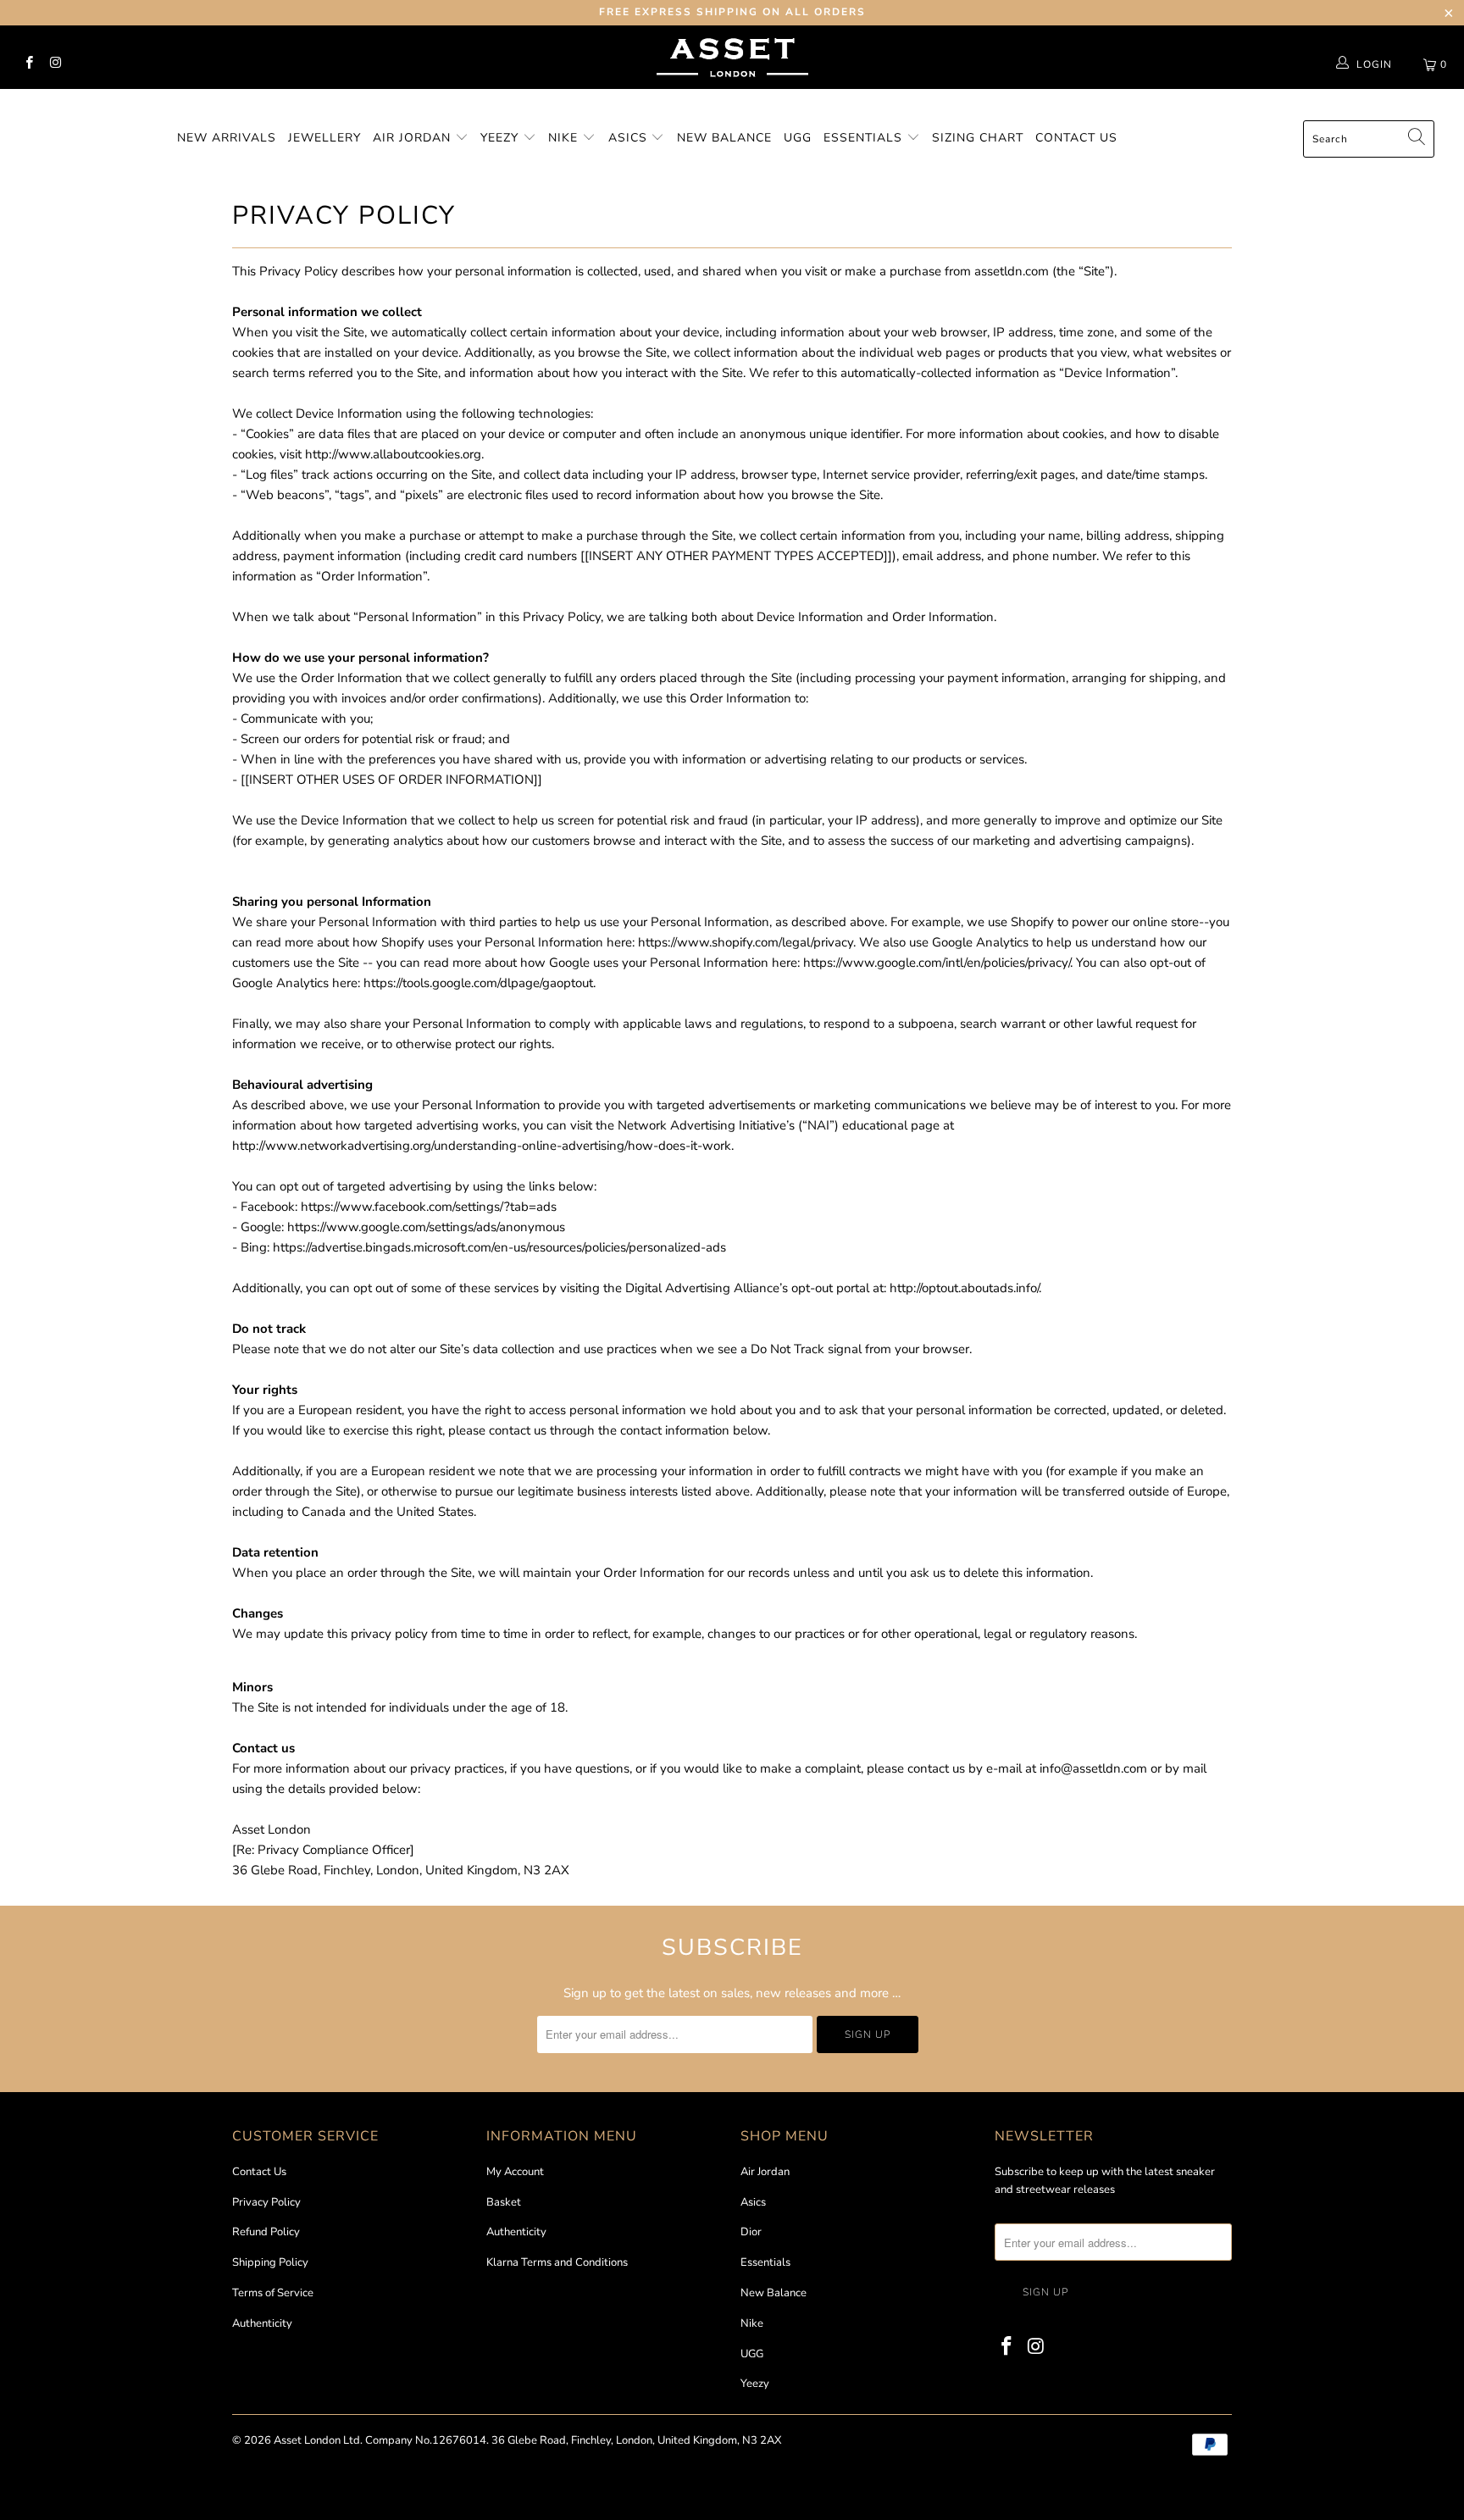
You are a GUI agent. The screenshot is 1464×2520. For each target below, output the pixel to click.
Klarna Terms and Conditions (557, 2262)
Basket (504, 2202)
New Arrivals (227, 138)
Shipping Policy (270, 2262)
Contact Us (1076, 138)
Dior (751, 2232)
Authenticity (262, 2323)
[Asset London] (732, 99)
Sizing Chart (978, 138)
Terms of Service (273, 2293)
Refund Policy (266, 2232)
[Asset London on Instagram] (55, 64)
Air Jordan (414, 138)
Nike (565, 138)
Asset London (307, 2440)
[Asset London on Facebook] (28, 64)
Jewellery (324, 138)
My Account (515, 2172)
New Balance (724, 138)
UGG (798, 138)
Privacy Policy (266, 2202)
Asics (630, 138)
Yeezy (502, 138)
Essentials (865, 138)
